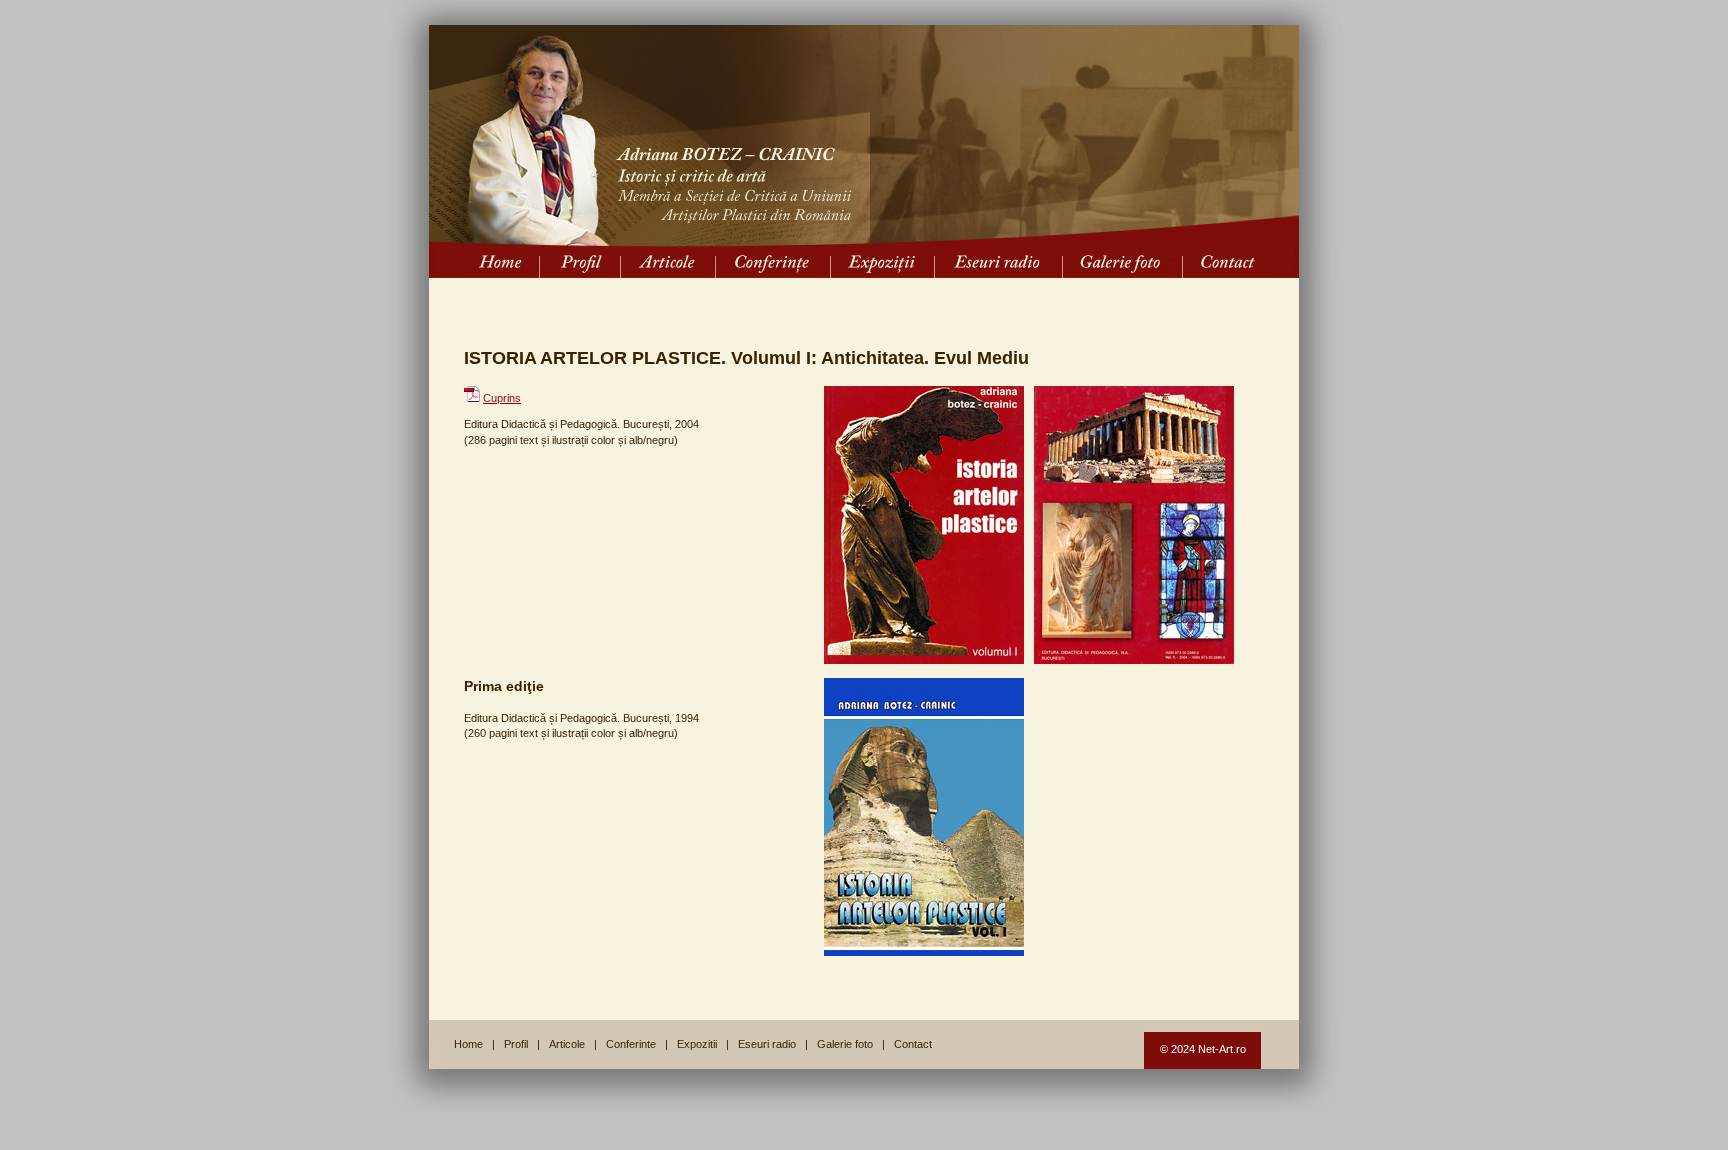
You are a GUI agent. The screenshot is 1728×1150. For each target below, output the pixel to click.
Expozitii (697, 1044)
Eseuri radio (767, 1044)
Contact (913, 1044)
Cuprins (502, 398)
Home (468, 1044)
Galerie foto (845, 1044)
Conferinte (631, 1044)
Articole (567, 1044)
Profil (516, 1044)
